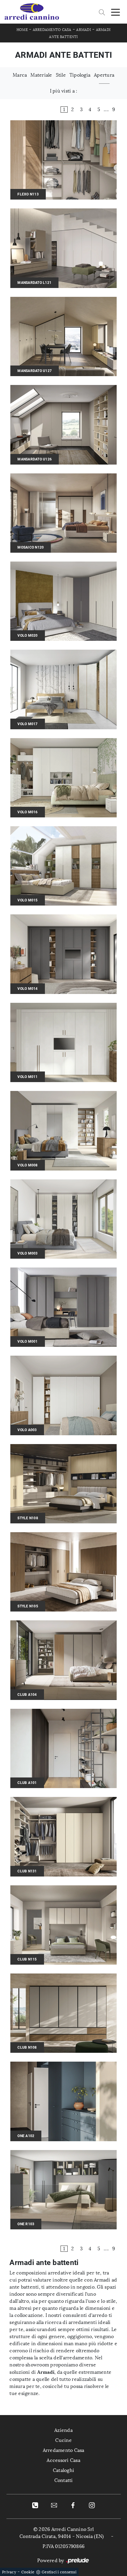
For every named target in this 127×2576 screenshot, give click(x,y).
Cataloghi (63, 2470)
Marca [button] (20, 75)
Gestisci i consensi (59, 2572)
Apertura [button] (104, 75)
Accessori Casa (63, 2460)
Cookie (28, 2572)
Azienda (63, 2430)
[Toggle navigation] (115, 12)
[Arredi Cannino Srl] (32, 12)
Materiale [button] (41, 75)
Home (22, 30)
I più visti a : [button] (64, 91)
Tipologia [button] (80, 75)
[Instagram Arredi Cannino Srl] (92, 2505)
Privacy (9, 2572)
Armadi (84, 30)
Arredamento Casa (52, 30)
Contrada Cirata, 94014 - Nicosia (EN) (62, 2536)
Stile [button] (61, 75)
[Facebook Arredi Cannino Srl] (73, 2505)
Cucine (63, 2440)
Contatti (64, 2480)
